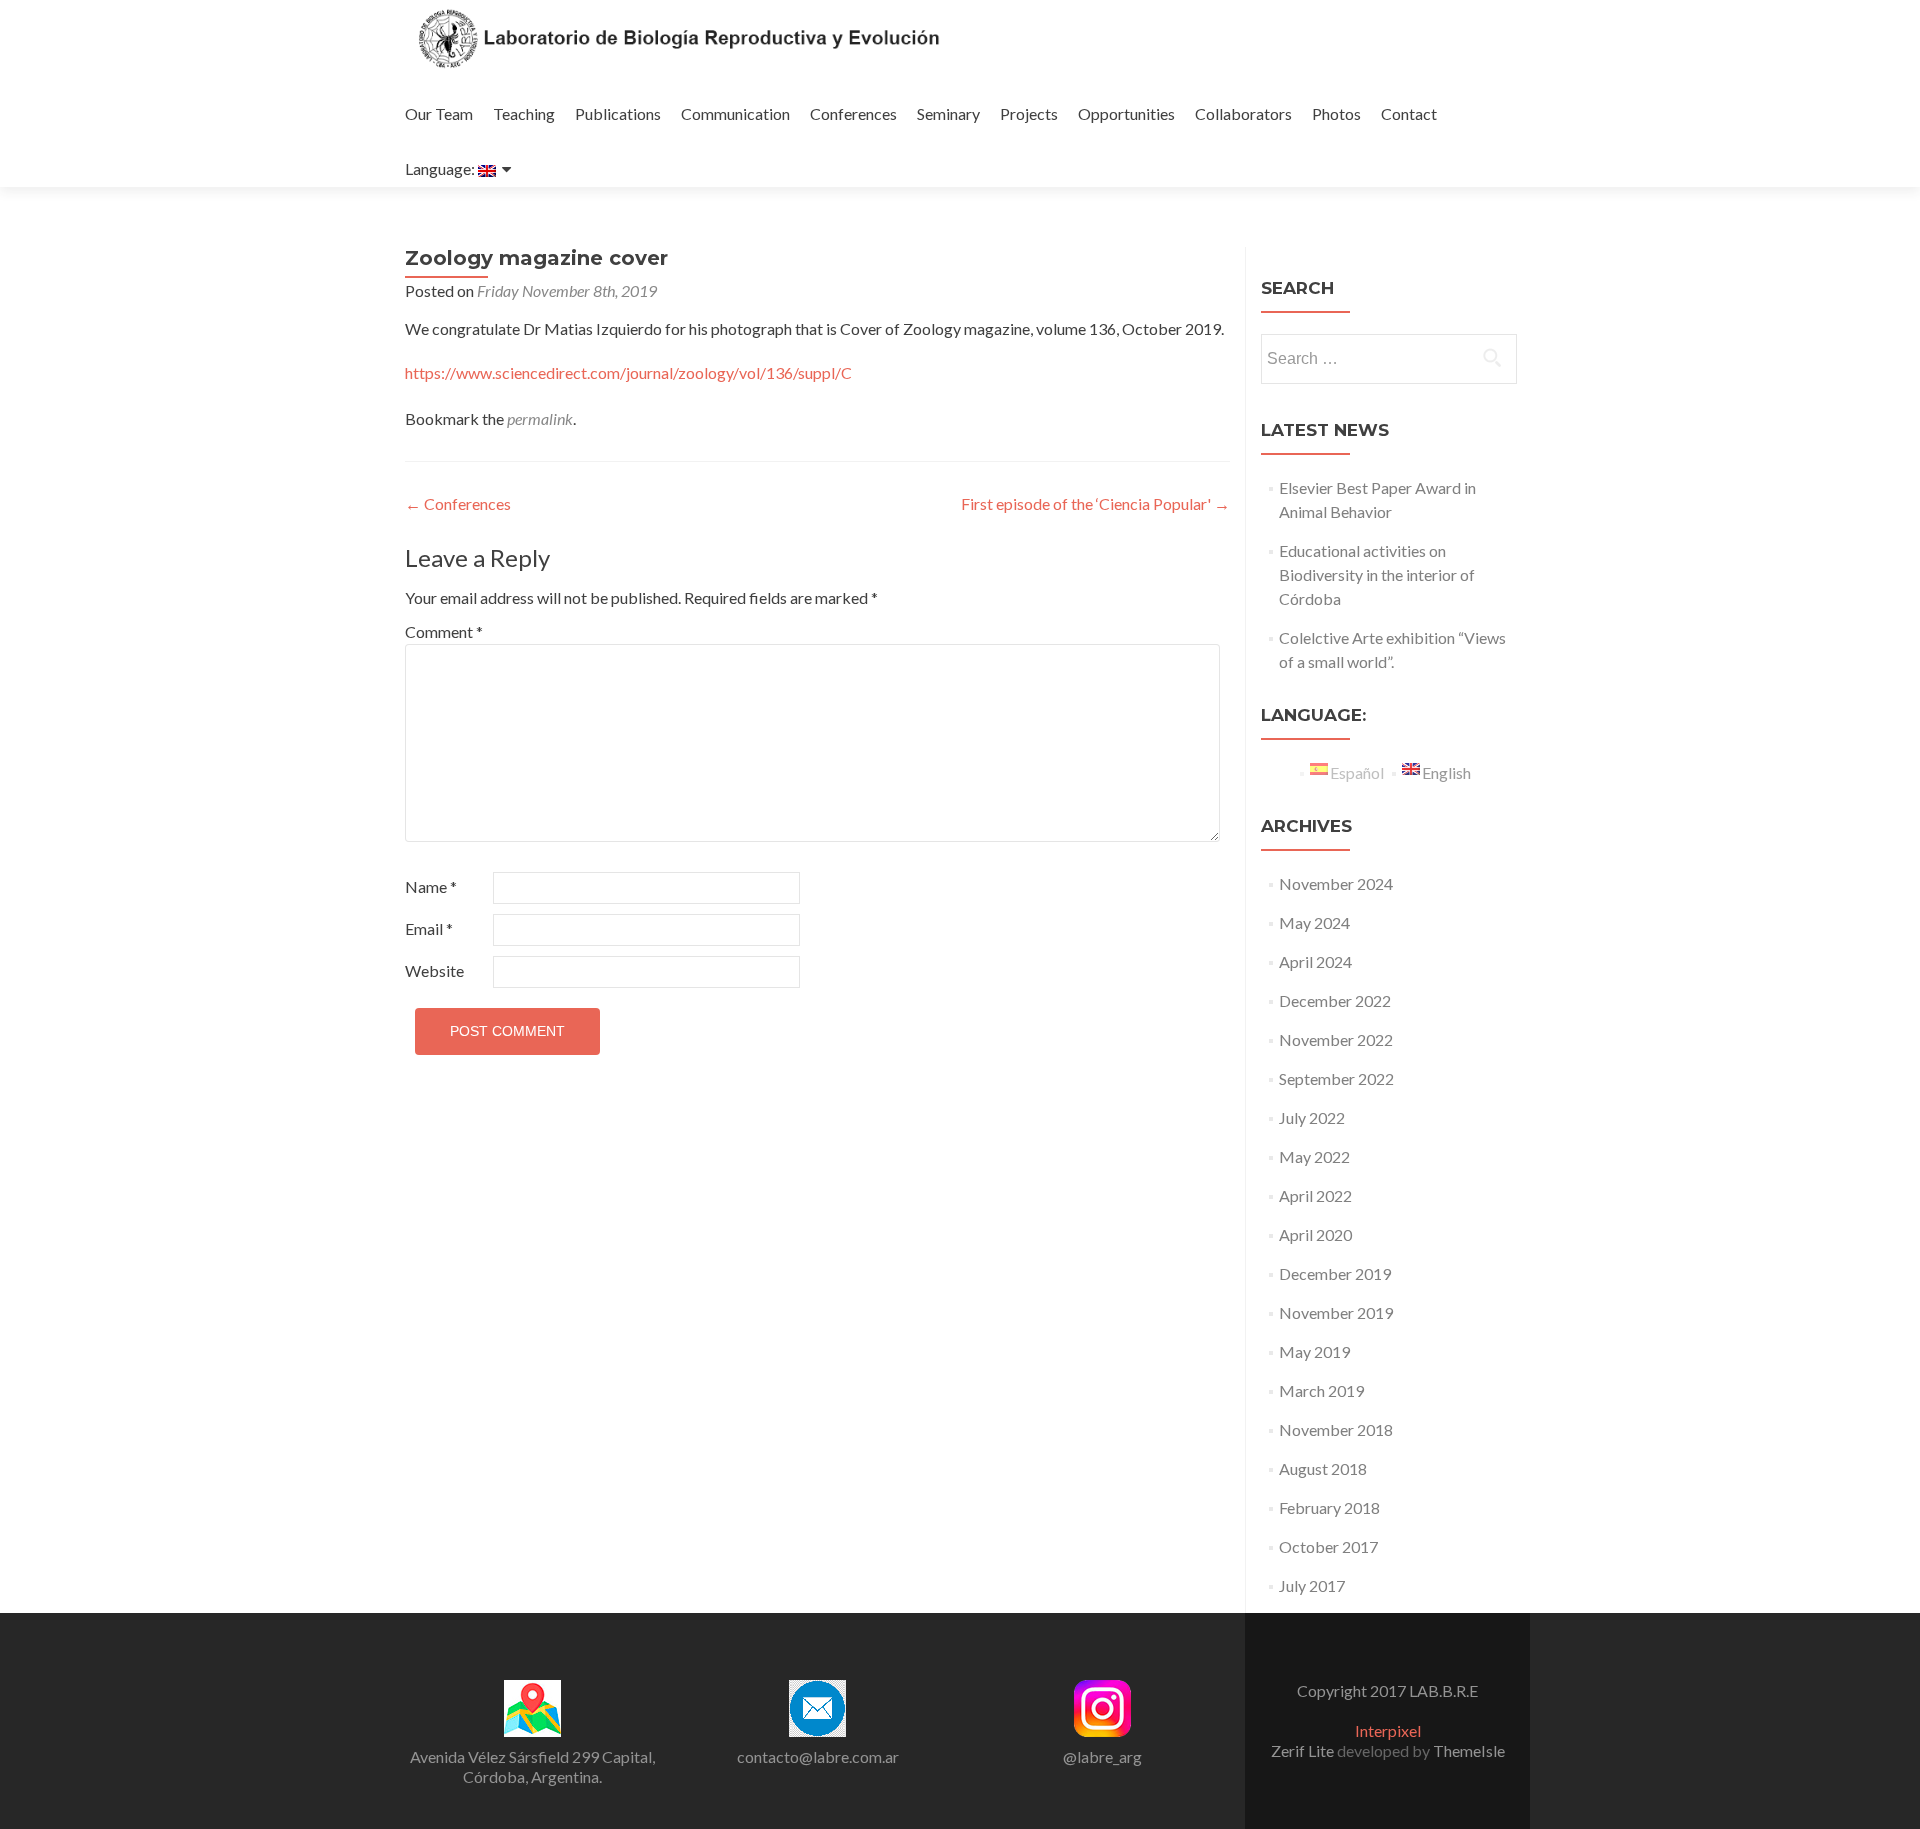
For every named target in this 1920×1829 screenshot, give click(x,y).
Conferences (853, 113)
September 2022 (1336, 1078)
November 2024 (1336, 883)
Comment (444, 631)
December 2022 (1335, 1000)
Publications (618, 113)
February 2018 (1329, 1507)
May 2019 (1314, 1351)
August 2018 (1323, 1468)
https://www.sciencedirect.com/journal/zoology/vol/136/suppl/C (628, 372)
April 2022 (1315, 1195)
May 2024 (1314, 922)
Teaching (524, 113)
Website (434, 970)
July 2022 (1312, 1117)
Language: (441, 168)
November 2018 (1336, 1429)
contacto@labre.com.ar (818, 1756)
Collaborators (1243, 113)
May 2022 (1314, 1156)
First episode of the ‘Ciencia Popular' (1095, 503)
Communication (735, 113)
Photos (1336, 113)
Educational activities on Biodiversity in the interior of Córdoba (1377, 574)
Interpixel (1388, 1730)
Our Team (439, 113)
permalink (540, 418)
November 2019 (1336, 1312)
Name (431, 886)
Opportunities (1126, 113)
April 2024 (1315, 961)
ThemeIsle (1469, 1750)
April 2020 (1315, 1234)
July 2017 (1312, 1585)
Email (429, 928)
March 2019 (1321, 1390)
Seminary (948, 113)
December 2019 (1335, 1273)
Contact (1409, 113)
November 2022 (1336, 1039)
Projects (1029, 113)
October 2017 (1328, 1546)
